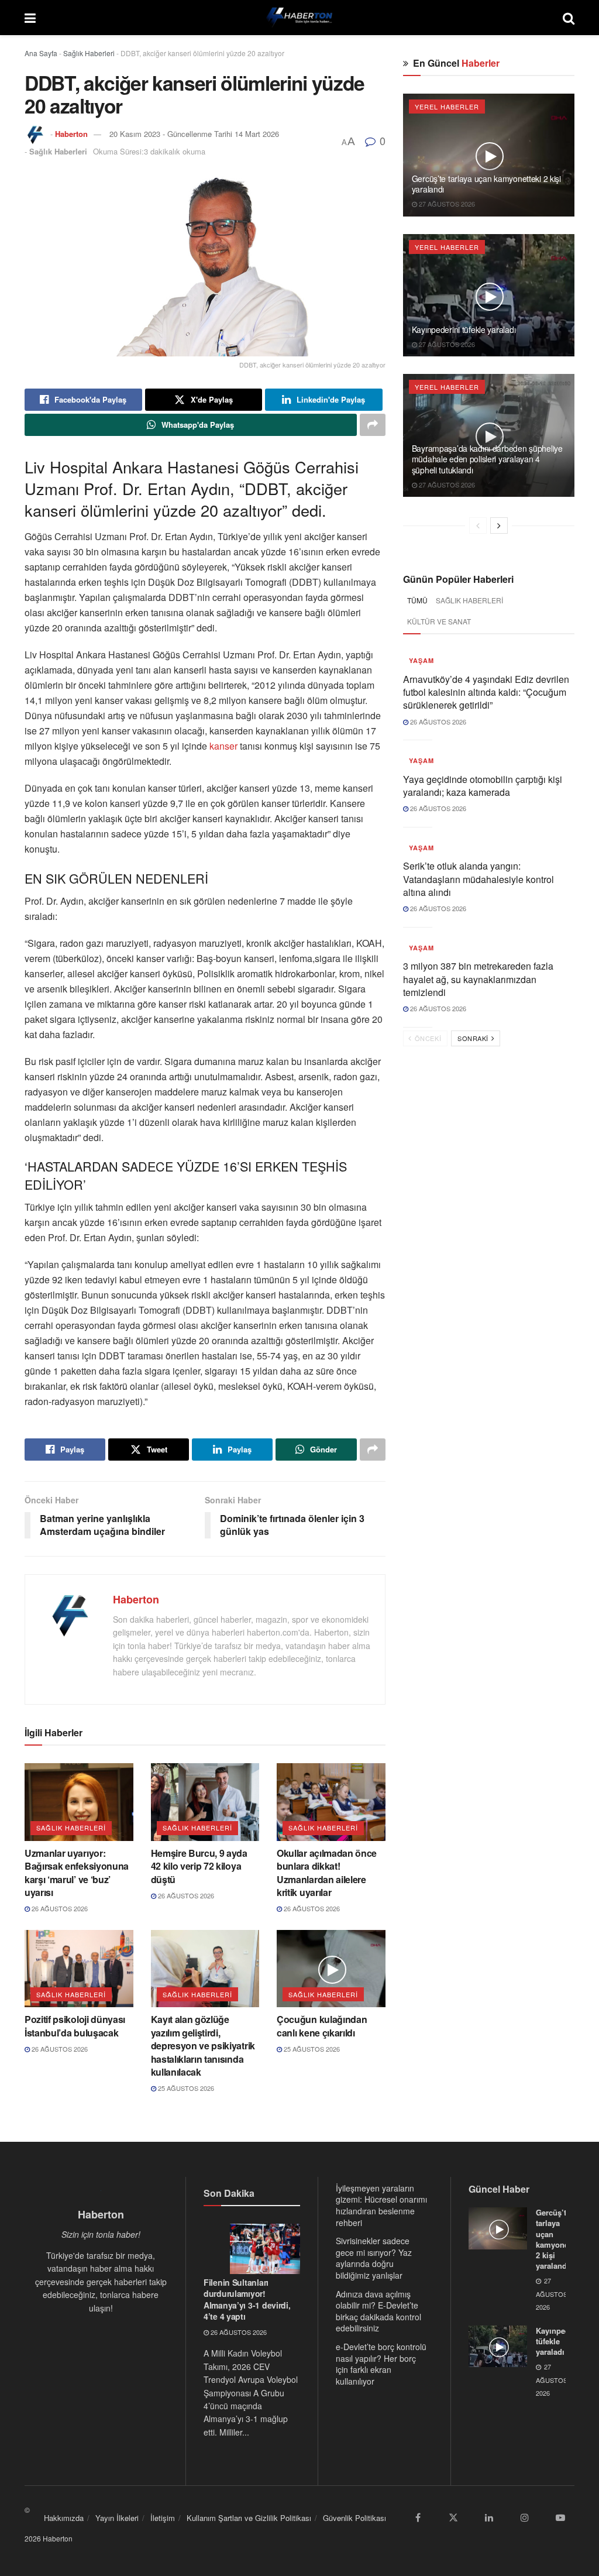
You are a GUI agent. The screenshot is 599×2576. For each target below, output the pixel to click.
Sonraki (474, 1038)
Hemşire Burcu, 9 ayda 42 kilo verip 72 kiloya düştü (199, 1866)
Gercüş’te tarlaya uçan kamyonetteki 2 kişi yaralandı (486, 184)
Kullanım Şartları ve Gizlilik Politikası (249, 2518)
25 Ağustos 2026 (185, 2088)
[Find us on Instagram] (525, 2517)
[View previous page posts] (478, 525)
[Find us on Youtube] (560, 2517)
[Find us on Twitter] (453, 2517)
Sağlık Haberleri (89, 53)
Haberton (71, 134)
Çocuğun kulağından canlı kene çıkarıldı (322, 2026)
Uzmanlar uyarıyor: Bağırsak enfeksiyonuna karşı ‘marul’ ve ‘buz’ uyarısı (77, 1873)
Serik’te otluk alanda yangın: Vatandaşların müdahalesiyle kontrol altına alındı (478, 879)
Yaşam (421, 660)
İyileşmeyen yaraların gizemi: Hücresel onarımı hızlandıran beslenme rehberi (381, 2205)
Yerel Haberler (447, 107)
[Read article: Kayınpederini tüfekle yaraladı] (489, 296)
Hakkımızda (64, 2518)
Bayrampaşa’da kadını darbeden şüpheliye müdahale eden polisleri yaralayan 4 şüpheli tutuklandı (487, 459)
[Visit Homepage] (299, 18)
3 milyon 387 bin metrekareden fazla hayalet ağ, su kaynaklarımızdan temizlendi (478, 979)
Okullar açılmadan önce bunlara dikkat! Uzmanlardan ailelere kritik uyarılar (327, 1873)
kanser (223, 746)
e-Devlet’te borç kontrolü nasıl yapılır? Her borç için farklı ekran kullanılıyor (381, 2364)
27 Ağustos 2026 (446, 204)
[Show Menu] (30, 18)
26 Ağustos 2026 (59, 1908)
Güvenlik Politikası (354, 2518)
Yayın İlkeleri (117, 2518)
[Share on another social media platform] (373, 425)
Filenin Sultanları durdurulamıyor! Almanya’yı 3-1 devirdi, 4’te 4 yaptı (247, 2299)
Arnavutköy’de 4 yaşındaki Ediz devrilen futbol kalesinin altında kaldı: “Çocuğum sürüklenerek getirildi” (486, 692)
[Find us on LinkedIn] (489, 2517)
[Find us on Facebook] (418, 2517)
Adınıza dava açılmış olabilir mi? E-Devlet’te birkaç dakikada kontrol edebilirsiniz (378, 2311)
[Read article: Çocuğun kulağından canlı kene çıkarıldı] (331, 1969)
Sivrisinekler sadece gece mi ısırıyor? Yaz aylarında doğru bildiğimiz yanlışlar (374, 2258)
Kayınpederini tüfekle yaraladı (464, 329)
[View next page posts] (499, 525)
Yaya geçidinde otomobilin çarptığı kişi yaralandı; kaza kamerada (483, 786)
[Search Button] (569, 18)
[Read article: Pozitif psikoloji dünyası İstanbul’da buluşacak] (79, 1969)
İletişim (163, 2518)
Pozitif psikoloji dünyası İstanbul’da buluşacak (75, 2026)
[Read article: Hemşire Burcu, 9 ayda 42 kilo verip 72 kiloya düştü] (205, 1802)
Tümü (417, 600)
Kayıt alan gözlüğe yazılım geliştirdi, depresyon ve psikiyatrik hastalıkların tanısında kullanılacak (203, 2046)
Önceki (427, 1038)
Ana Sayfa (41, 53)
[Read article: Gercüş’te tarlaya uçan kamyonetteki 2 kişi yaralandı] (489, 155)
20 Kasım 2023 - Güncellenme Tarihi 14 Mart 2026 (194, 134)
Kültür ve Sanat (439, 621)
